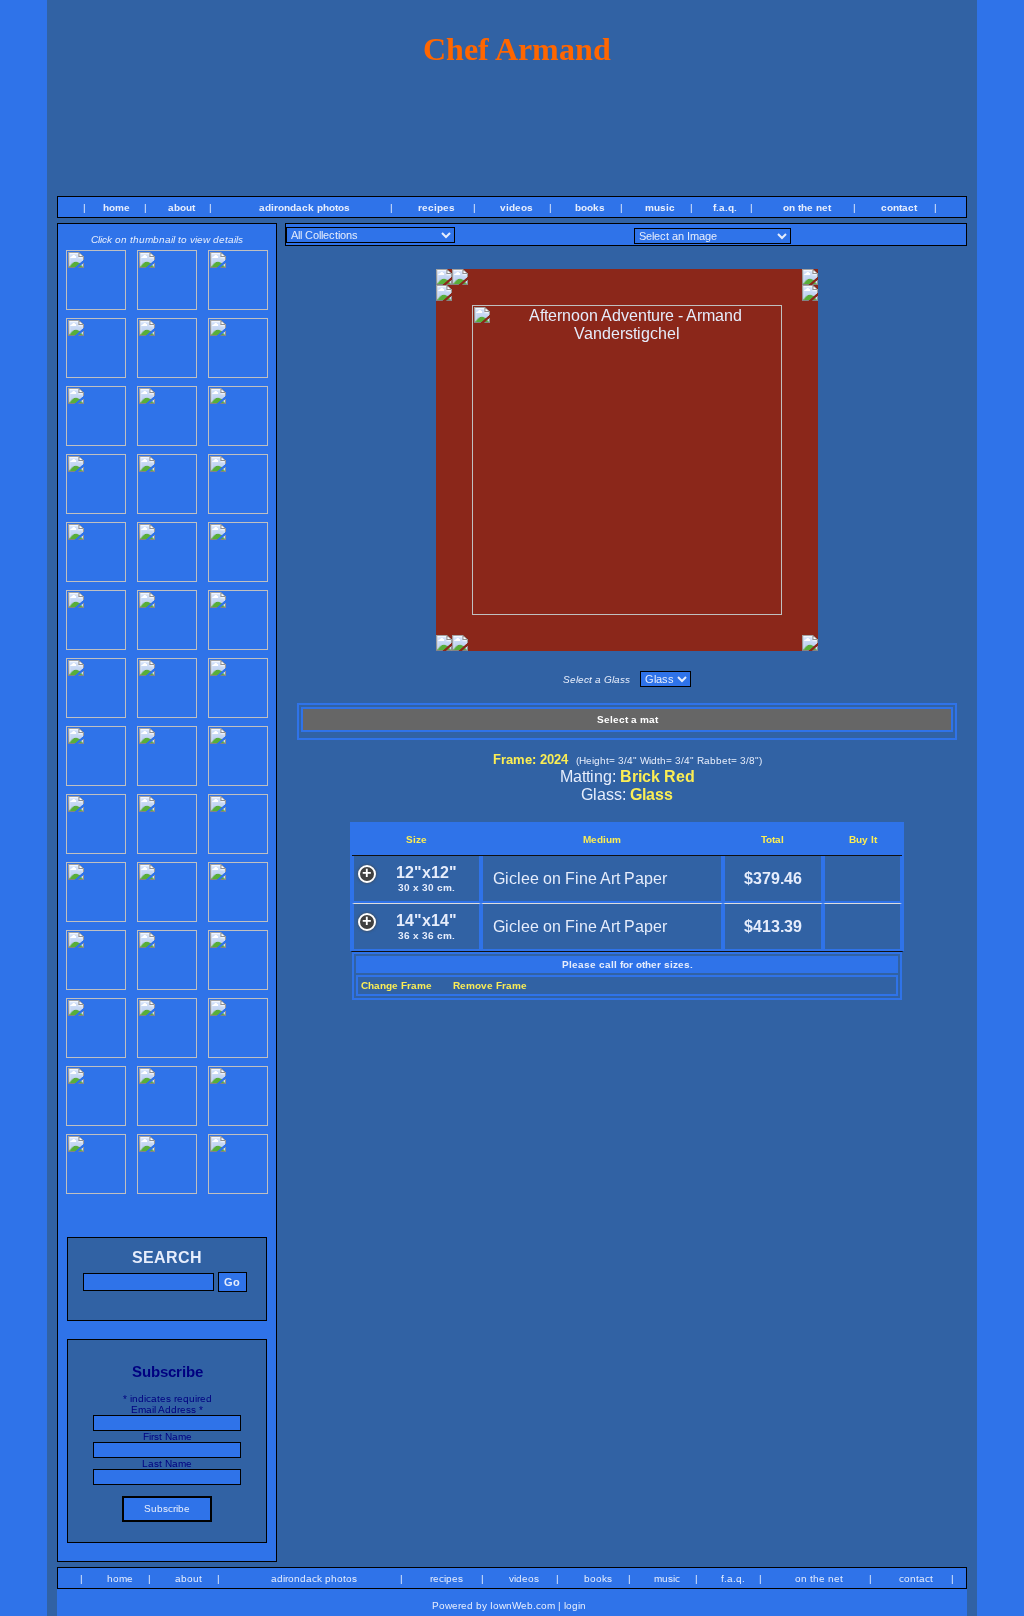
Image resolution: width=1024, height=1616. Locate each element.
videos (516, 207)
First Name (167, 1436)
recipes (436, 207)
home (116, 207)
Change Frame (396, 985)
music (660, 207)
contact (899, 207)
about (181, 207)
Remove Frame (490, 985)
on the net (807, 207)
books (590, 207)
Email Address (167, 1409)
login (575, 1605)
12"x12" (426, 878)
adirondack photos (304, 207)
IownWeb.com (522, 1605)
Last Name (167, 1463)
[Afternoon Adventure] (627, 609)
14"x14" (426, 926)
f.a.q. (725, 207)
